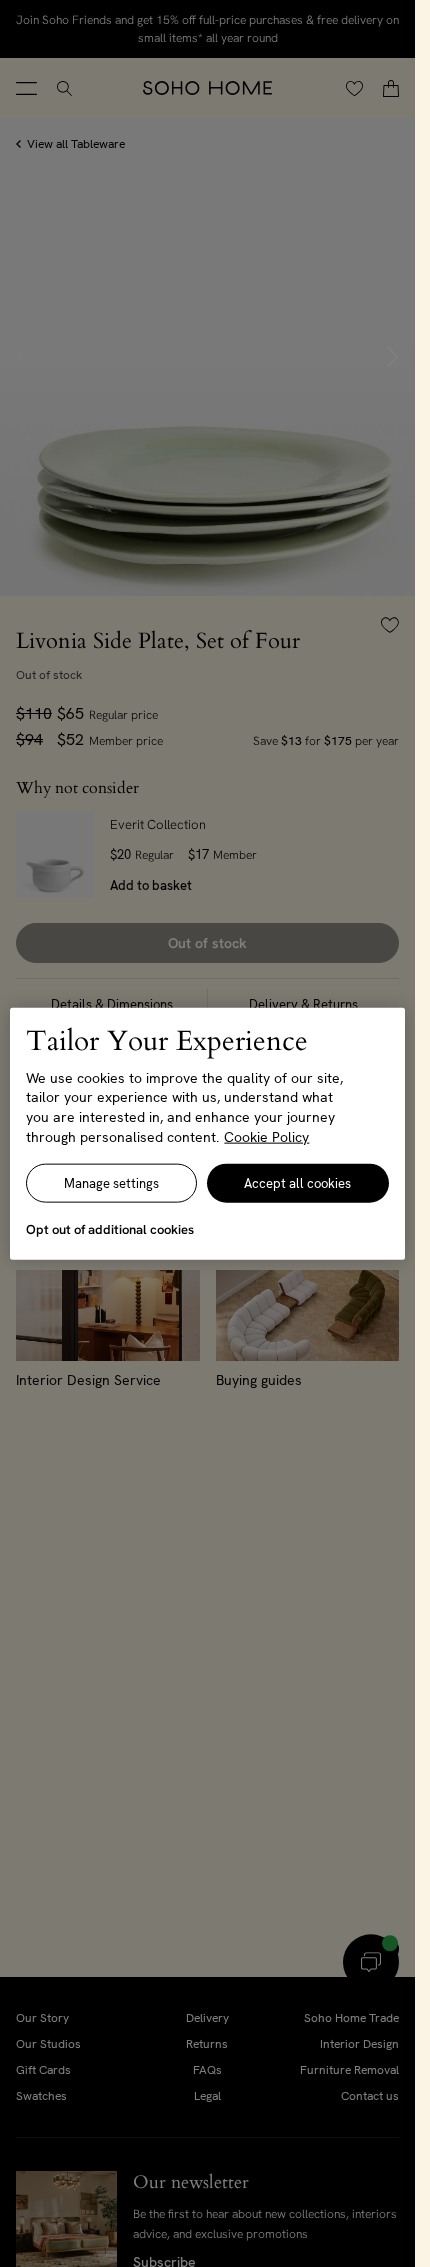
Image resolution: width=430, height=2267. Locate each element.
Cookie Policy (266, 1136)
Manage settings (111, 1183)
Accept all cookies (297, 1183)
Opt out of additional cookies (110, 1229)
